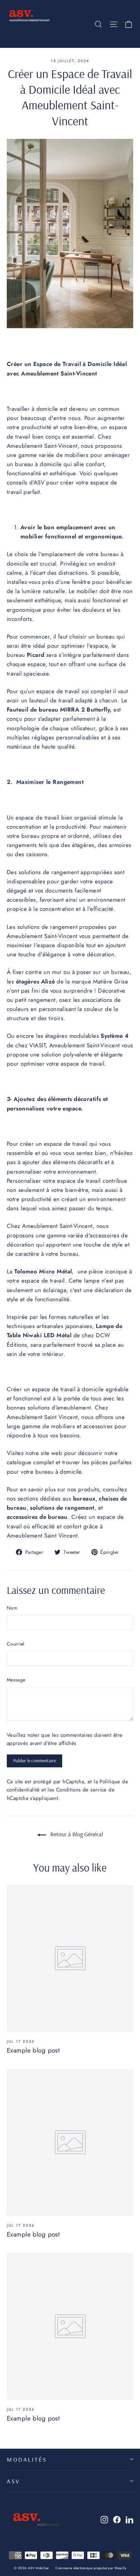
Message (16, 1680)
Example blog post (33, 2050)
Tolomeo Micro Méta (42, 1271)
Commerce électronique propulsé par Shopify (91, 2568)
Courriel (16, 1644)
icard (38, 655)
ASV (14, 2481)
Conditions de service (81, 1790)
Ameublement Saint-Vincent (43, 936)
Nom (12, 1608)
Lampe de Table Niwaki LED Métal (65, 1331)
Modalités (27, 2459)
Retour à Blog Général (76, 1834)
